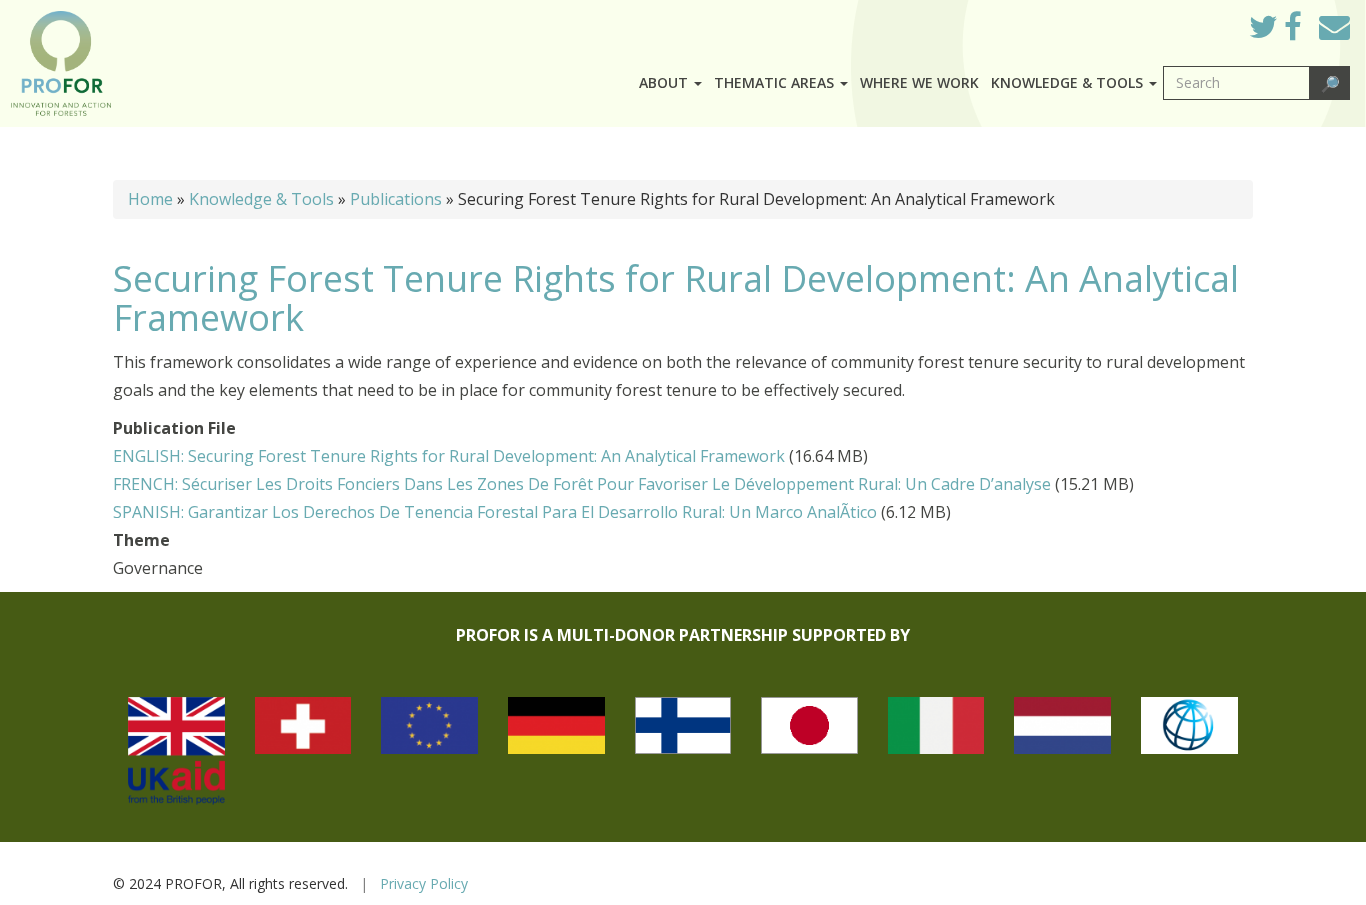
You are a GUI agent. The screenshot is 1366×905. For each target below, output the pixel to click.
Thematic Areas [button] (776, 82)
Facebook (1308, 32)
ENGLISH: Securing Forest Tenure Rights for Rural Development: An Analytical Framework (449, 456)
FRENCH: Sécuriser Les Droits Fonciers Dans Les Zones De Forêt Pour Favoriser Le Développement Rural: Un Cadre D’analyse (582, 484)
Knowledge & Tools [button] (1069, 82)
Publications (396, 199)
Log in (1205, 22)
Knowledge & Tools (261, 199)
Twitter (1279, 32)
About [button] (665, 82)
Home (150, 199)
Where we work (919, 82)
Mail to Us (1334, 26)
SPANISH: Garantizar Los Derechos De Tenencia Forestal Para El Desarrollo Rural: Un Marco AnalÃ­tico (495, 512)
